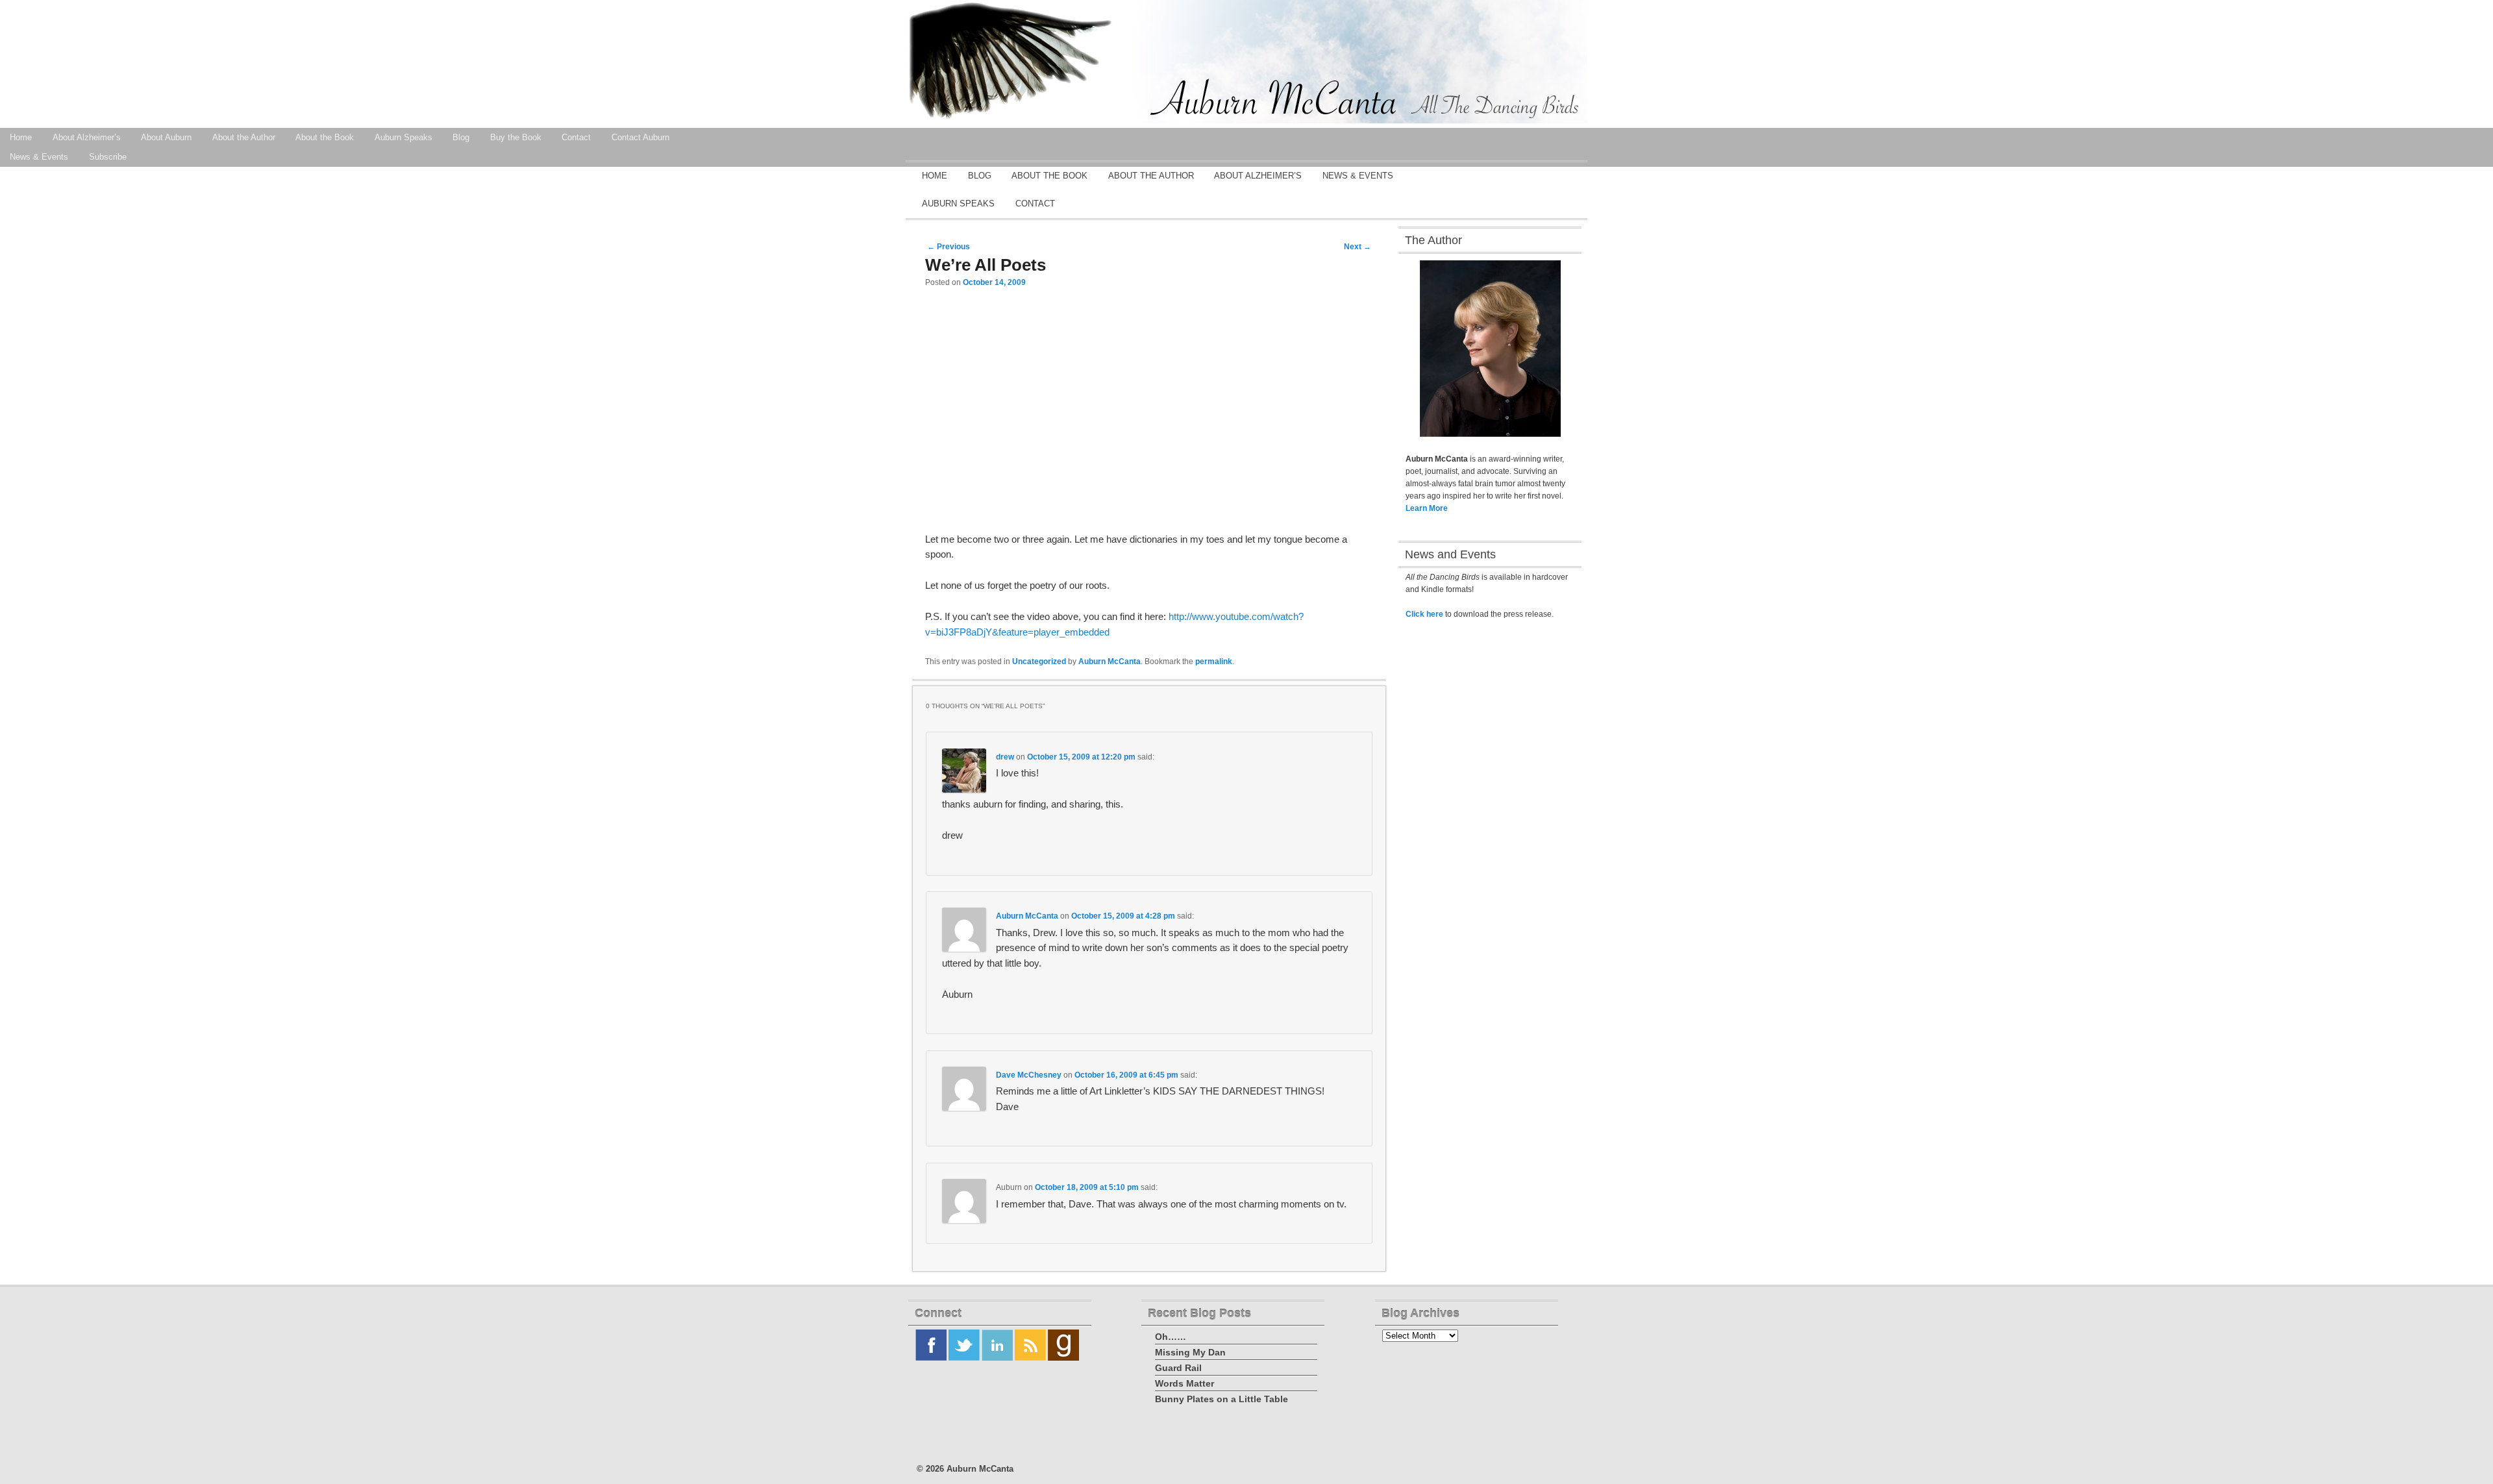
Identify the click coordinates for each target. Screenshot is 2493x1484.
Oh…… (1171, 1337)
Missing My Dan (1190, 1352)
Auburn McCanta (1110, 662)
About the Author (244, 137)
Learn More (1427, 508)
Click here (1424, 614)
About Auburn (166, 137)
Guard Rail (1178, 1368)
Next (1358, 247)
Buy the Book (516, 137)
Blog (461, 137)
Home (935, 176)
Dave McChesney (1029, 1075)
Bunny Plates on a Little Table (1222, 1399)
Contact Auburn (640, 137)
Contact (576, 137)
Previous (949, 247)
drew (1005, 757)
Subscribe (108, 157)
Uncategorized (1039, 662)
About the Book (325, 137)
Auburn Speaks (403, 137)
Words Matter (1184, 1383)
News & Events (1358, 176)
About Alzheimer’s (87, 137)
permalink (1214, 662)
